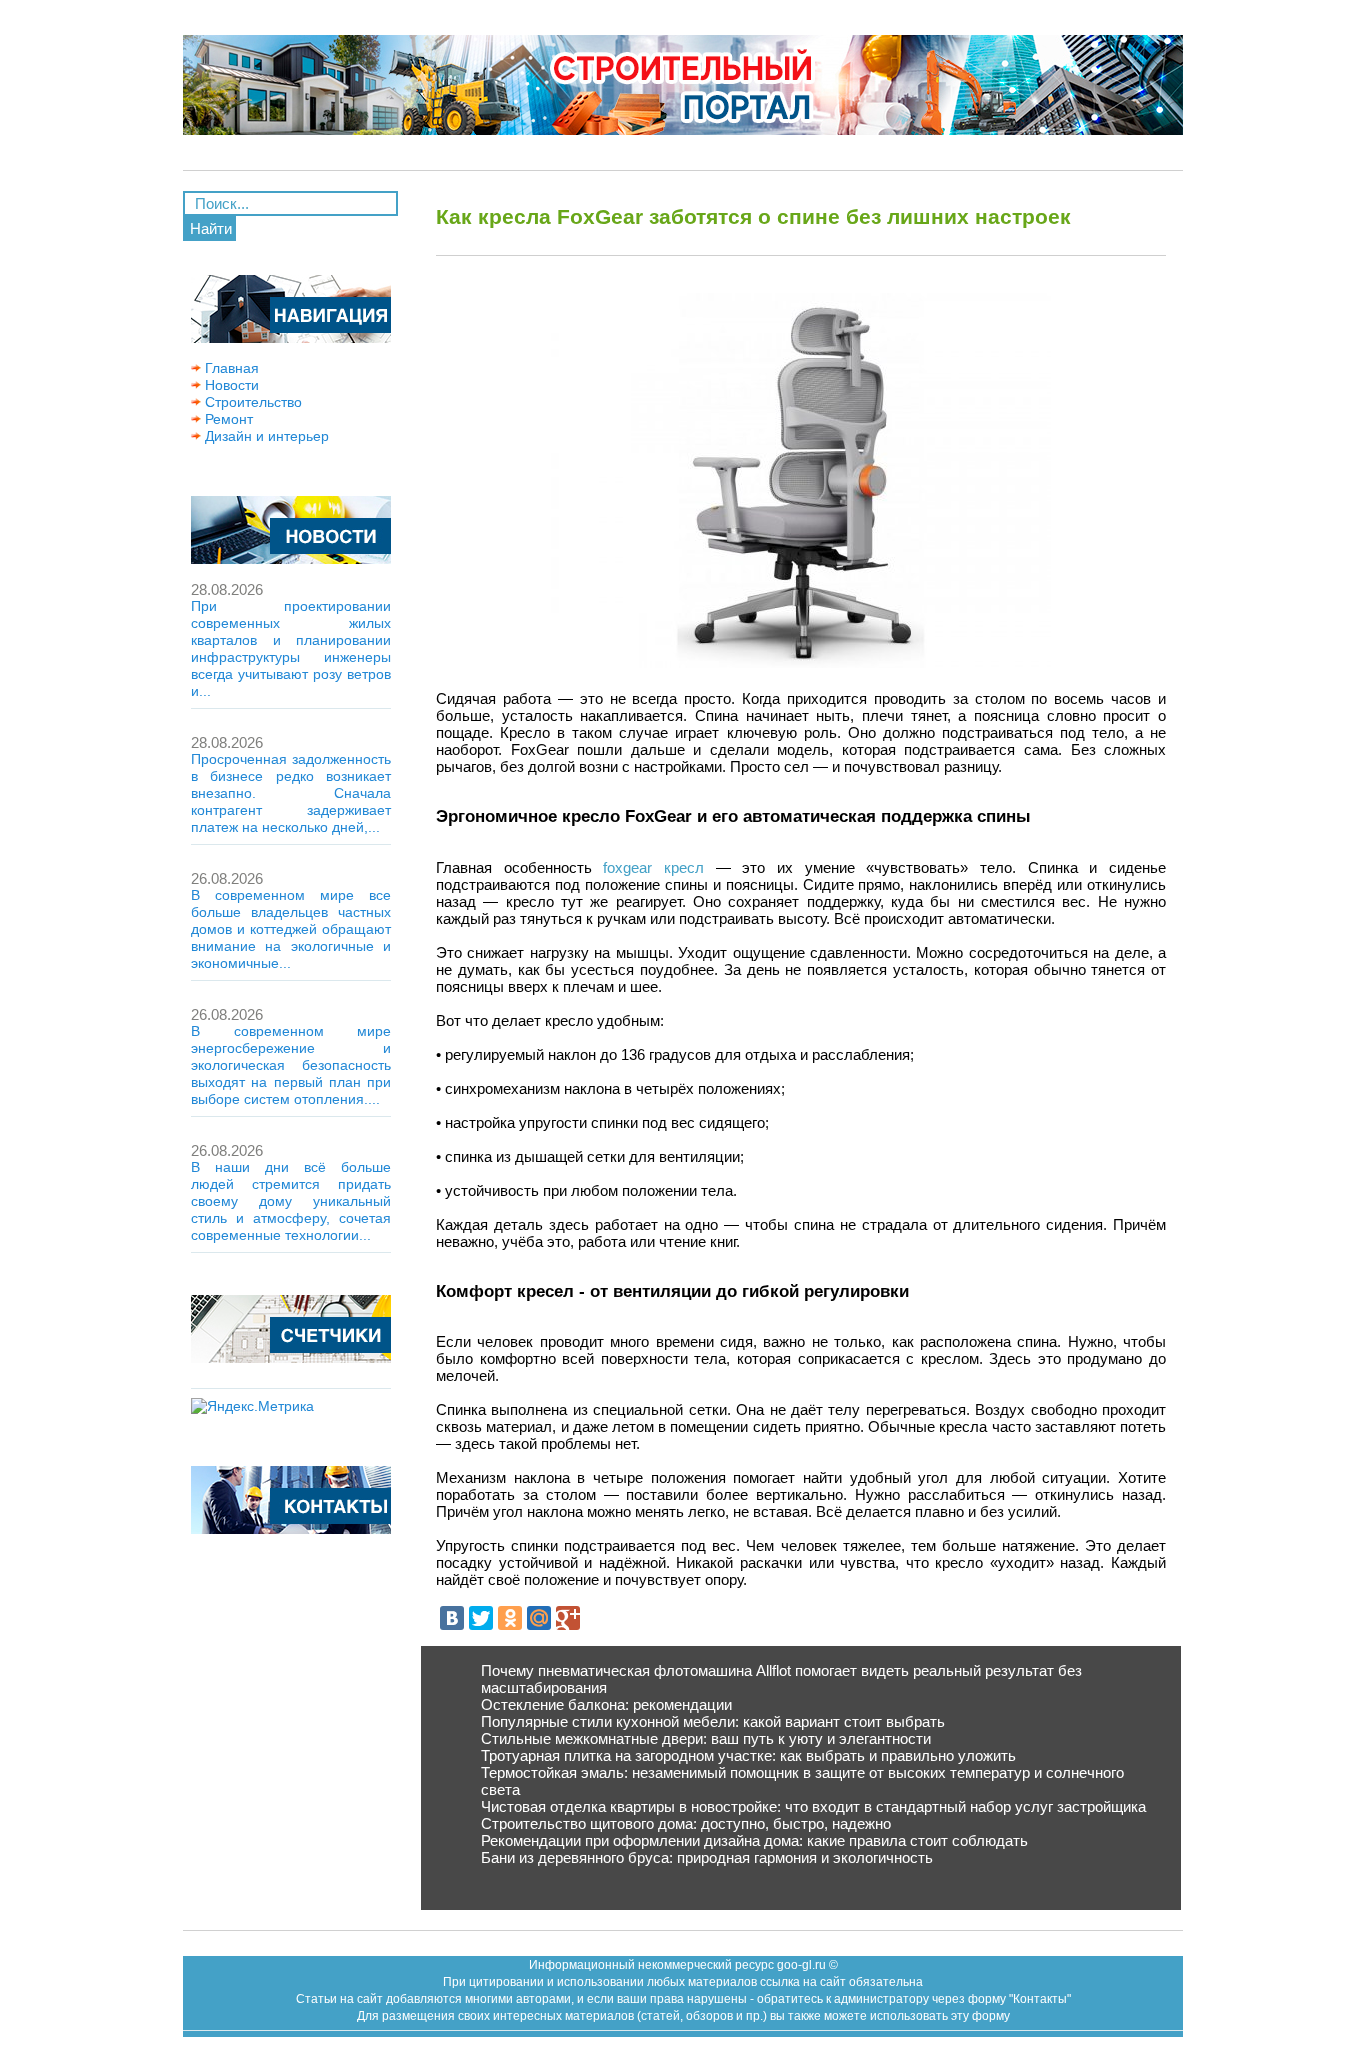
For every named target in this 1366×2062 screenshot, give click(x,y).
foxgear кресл (653, 867)
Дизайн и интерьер (265, 436)
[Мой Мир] (539, 1618)
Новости (230, 385)
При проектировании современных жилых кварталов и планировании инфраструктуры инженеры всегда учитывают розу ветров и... (291, 648)
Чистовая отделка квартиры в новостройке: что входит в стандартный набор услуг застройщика (813, 1806)
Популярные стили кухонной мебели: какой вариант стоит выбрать (713, 1721)
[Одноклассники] (510, 1618)
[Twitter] (481, 1618)
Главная (230, 368)
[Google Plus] (568, 1618)
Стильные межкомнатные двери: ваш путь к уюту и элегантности (706, 1738)
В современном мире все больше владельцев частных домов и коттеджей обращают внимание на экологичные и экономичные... (291, 929)
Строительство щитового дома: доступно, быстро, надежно (686, 1823)
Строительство (251, 402)
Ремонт (227, 419)
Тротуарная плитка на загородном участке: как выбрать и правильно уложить (748, 1755)
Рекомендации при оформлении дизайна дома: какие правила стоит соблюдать (754, 1840)
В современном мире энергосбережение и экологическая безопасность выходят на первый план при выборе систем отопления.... (291, 1065)
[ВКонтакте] (452, 1618)
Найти (211, 228)
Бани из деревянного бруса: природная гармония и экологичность (707, 1857)
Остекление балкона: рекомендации (606, 1704)
